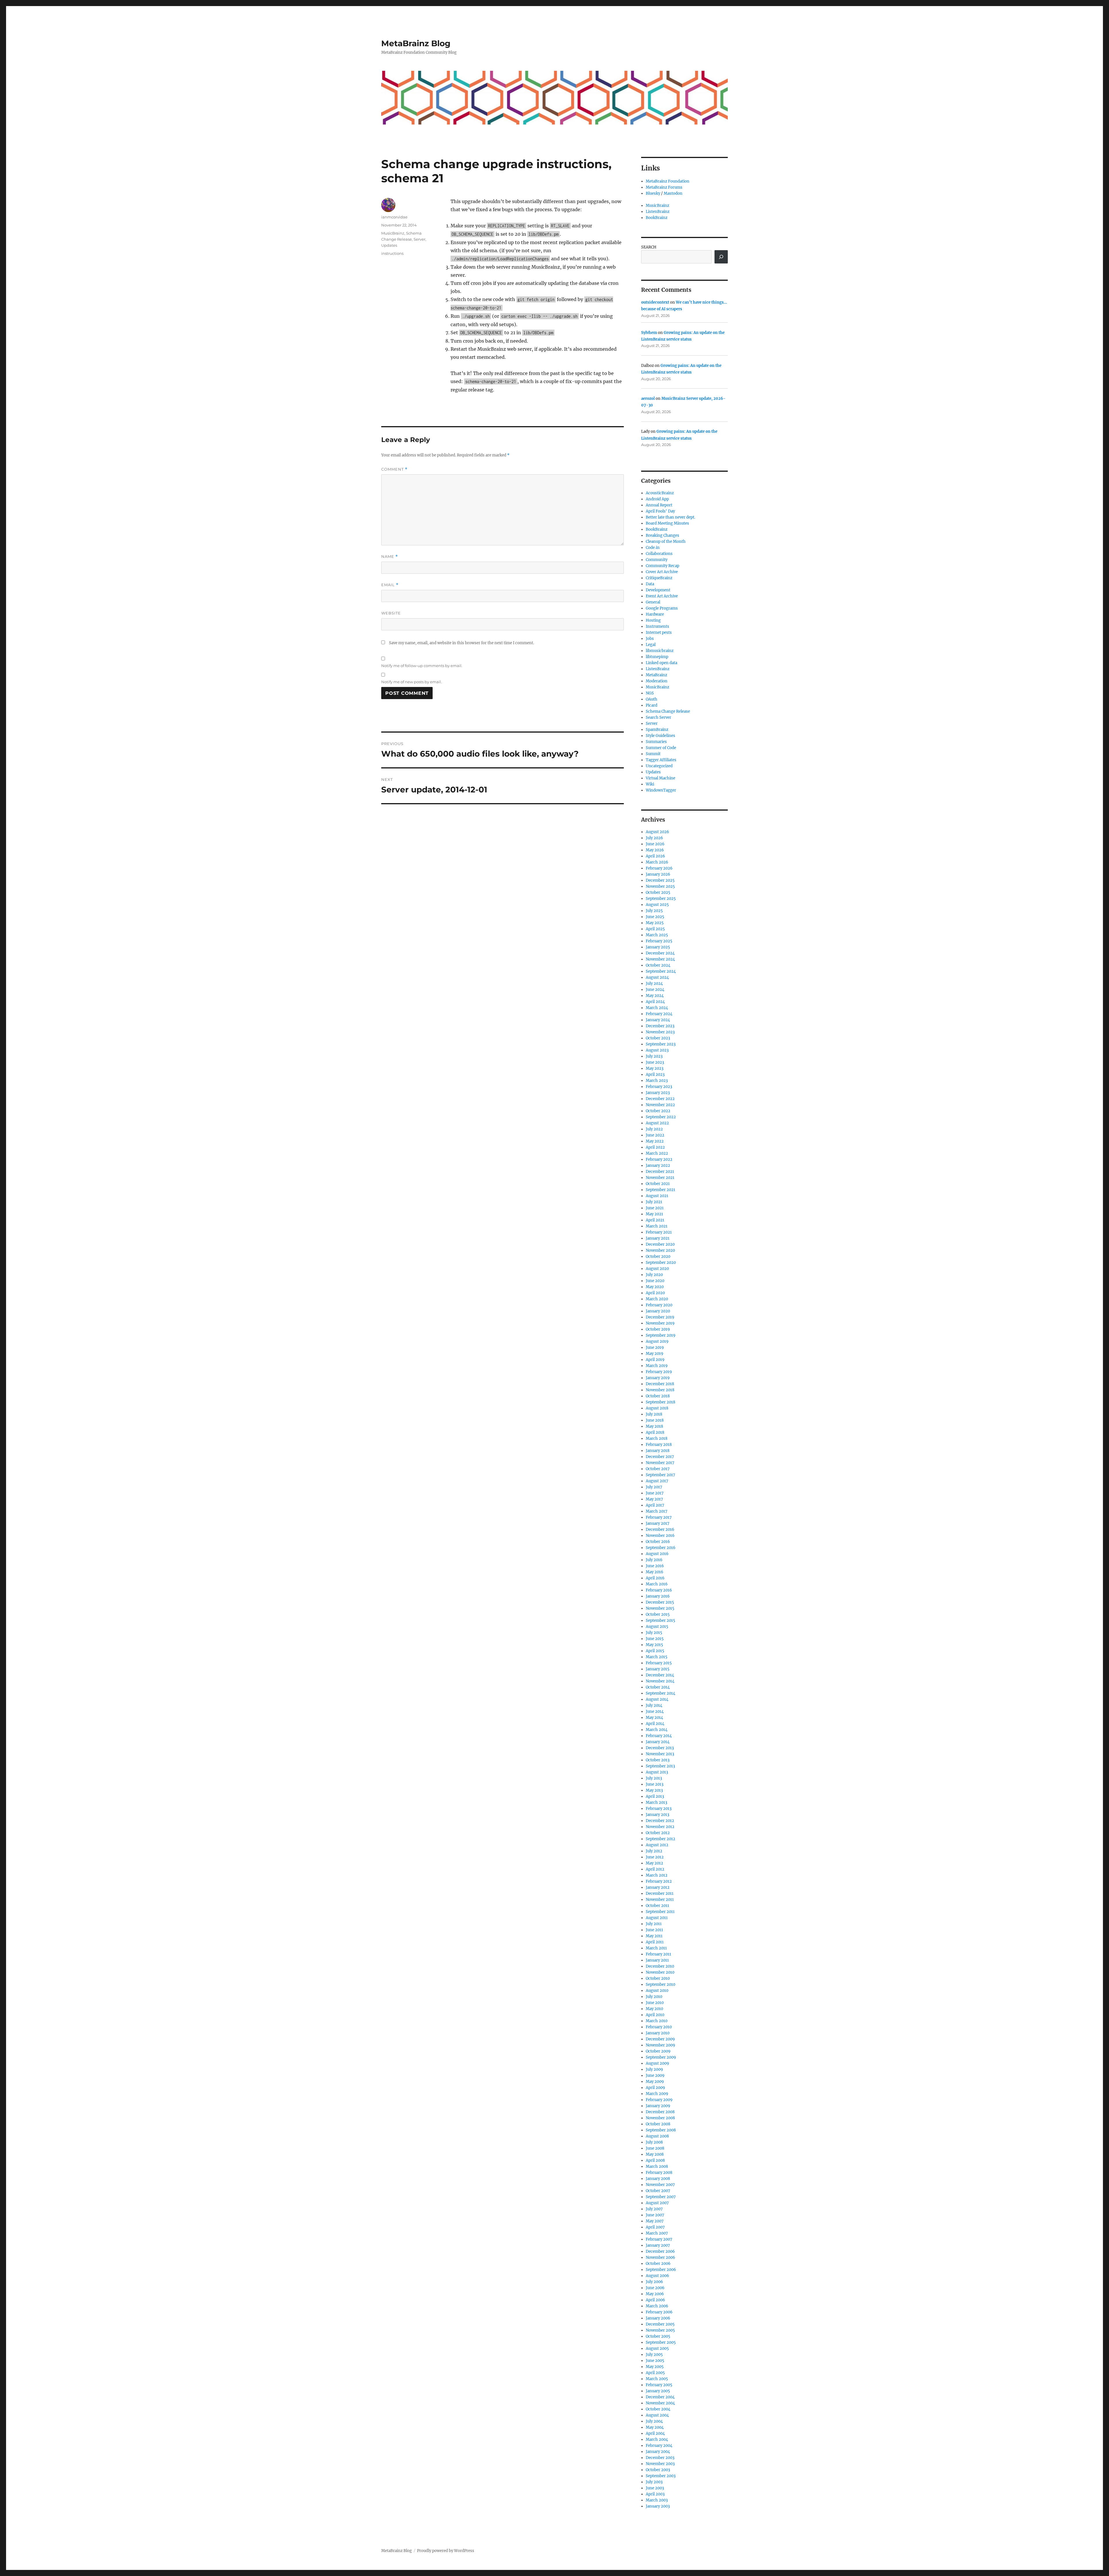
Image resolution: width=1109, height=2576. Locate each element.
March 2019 (657, 1366)
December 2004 (660, 2397)
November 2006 (660, 2258)
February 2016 (659, 1590)
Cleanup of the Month (666, 542)
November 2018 (660, 1390)
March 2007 (657, 2233)
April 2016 (655, 1578)
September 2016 (661, 1548)
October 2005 (658, 2336)
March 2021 (657, 1226)
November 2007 (660, 2185)
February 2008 (659, 2173)
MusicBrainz (393, 233)
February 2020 (659, 1305)
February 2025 (659, 941)
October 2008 (658, 2124)
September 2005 (661, 2342)
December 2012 (660, 1821)
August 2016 (657, 1554)
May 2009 (655, 2082)
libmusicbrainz (660, 651)
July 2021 (654, 1202)
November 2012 (660, 1827)
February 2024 (659, 1014)
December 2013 (660, 1748)
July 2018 (654, 1414)
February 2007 (659, 2239)
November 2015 (660, 1608)
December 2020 (660, 1244)
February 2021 (659, 1232)
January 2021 (658, 1238)
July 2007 (654, 2209)
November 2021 (660, 1178)
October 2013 (658, 1760)
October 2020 (658, 1257)
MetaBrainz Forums (664, 187)
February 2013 (659, 1809)
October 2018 (658, 1396)
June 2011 (654, 1930)
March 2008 (657, 2167)
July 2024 (654, 984)
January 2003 (658, 2506)
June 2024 (655, 990)
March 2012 (657, 1875)
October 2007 (658, 2191)
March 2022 (657, 1153)
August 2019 (657, 1341)
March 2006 (657, 2306)
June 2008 (655, 2148)
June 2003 (655, 2488)
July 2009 (654, 2069)
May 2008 (655, 2154)
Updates (389, 245)
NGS (650, 693)
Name (390, 557)
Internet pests (659, 633)
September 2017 (660, 1475)
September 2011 (660, 1912)
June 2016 (655, 1566)
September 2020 (661, 1263)
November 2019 (660, 1323)
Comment (394, 469)
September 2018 (660, 1402)
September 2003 (661, 2476)
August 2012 (657, 1845)
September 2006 (661, 2270)
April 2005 (655, 2373)
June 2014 (655, 1712)
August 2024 (657, 977)
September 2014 (660, 1693)
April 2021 (655, 1220)
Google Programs (662, 608)
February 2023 (659, 1087)
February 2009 (659, 2100)
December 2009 (660, 2039)
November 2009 (660, 2045)
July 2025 (654, 911)
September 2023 (661, 1044)
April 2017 (655, 1505)
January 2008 (658, 2179)
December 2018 (660, 1384)
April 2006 (655, 2300)
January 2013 (657, 1815)
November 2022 (660, 1105)
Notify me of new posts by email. (412, 682)
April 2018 (655, 1432)
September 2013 (660, 1766)
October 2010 (658, 1978)
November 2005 (660, 2330)
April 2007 (655, 2227)
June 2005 (655, 2361)
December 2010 (660, 1966)
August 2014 (657, 1699)
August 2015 (657, 1627)
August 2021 (657, 1196)
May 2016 (655, 1572)
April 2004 (655, 2433)
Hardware (655, 614)
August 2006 (657, 2276)
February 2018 (659, 1445)
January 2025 (658, 947)
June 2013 (655, 1784)
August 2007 (657, 2203)
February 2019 (659, 1372)
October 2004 (658, 2409)
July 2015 (654, 1633)
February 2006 (659, 2312)
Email (390, 585)
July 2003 (654, 2482)
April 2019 (655, 1360)
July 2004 (654, 2421)
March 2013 (656, 1803)
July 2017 (654, 1487)
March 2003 (657, 2500)
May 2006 (655, 2294)
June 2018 (655, 1420)
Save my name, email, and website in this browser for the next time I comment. (462, 643)
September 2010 (660, 1985)
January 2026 (658, 874)
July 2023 (654, 1056)
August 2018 (657, 1408)
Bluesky (653, 193)
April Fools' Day (660, 511)
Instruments (657, 626)
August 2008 (657, 2136)
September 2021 (660, 1190)
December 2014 (660, 1675)
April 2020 (655, 1293)
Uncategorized (659, 766)
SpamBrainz (657, 730)
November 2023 (660, 1032)
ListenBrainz (658, 212)
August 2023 (657, 1050)
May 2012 (654, 1863)
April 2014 (655, 1724)
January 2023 (658, 1093)
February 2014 (659, 1736)
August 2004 (657, 2415)
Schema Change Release (668, 711)
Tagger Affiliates (661, 760)
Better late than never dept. (670, 517)
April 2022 (655, 1147)
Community (657, 560)
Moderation (657, 681)
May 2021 (654, 1214)
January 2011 (657, 1960)
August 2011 (657, 1918)
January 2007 (658, 2245)
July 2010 (654, 1997)
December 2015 (660, 1602)
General (653, 602)
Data (650, 584)
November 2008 (660, 2118)
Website (391, 613)
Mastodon (673, 193)
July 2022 (654, 1129)
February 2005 (659, 2385)
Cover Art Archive (662, 572)
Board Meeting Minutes (667, 523)
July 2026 (654, 838)
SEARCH (649, 247)
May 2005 (655, 2367)
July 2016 (654, 1560)
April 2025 (655, 929)
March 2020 (657, 1299)
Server (419, 239)
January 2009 (658, 2106)
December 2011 (660, 1894)
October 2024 (658, 965)
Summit (653, 754)
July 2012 (654, 1851)
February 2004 (659, 2446)
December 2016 (660, 1530)
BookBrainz (657, 218)
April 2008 (655, 2160)
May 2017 (654, 1499)
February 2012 (659, 1881)
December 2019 (660, 1317)
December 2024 (660, 953)
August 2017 (657, 1481)
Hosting (653, 620)
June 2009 (655, 2076)
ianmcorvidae (394, 217)
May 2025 (655, 923)
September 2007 (661, 2197)
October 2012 (658, 1833)
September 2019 (661, 1335)
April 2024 (655, 1002)
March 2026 (657, 862)
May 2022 (655, 1141)
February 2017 (659, 1517)
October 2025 (658, 893)
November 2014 (660, 1681)
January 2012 (658, 1887)
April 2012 (655, 1869)
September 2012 (660, 1839)
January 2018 (658, 1451)
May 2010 (654, 2009)
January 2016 (658, 1596)
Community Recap (663, 566)
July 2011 (654, 1924)
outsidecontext (655, 302)
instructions (392, 253)
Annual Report (659, 505)
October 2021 (658, 1184)
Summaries (656, 742)
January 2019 (658, 1378)
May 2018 (654, 1426)
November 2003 (660, 2464)
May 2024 (655, 996)
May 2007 (655, 2221)
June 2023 (655, 1062)
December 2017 (660, 1457)
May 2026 (655, 850)
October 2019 (658, 1329)
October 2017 (658, 1469)
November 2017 (660, 1463)
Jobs (650, 639)
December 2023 (660, 1026)
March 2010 (657, 2021)
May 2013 (654, 1790)
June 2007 (655, 2215)
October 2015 (658, 1614)
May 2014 (654, 1718)
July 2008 (654, 2142)
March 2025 (657, 935)
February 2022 (659, 1159)
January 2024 (658, 1020)
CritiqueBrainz (659, 578)
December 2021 (660, 1172)
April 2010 (655, 2015)
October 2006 (658, 2264)
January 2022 (658, 1166)
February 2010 (659, 2027)
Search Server (658, 717)
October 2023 (658, 1038)
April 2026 (655, 856)
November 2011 (660, 1900)
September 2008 (661, 2130)
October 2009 (658, 2051)
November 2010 (660, 1972)
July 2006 (654, 2282)
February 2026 (659, 868)
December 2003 (660, 2458)
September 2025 (661, 899)
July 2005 (654, 2355)
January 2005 (658, 2391)
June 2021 (655, 1208)
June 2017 (655, 1493)
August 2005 (657, 2349)
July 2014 (654, 1705)
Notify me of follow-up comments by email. (422, 666)
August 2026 (657, 832)
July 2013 (654, 1778)
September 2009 (661, 2057)
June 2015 (655, 1639)
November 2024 (660, 959)
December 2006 (660, 2251)
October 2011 (657, 1906)
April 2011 (655, 1942)
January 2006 (658, 2318)
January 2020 (658, 1311)
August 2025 (657, 905)
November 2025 (660, 886)
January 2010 (658, 2033)
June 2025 (655, 917)
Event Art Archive (662, 596)
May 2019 (655, 1354)
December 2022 (660, 1099)
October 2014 (658, 1687)
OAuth (652, 699)
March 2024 (657, 1008)
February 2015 (659, 1663)
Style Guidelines (660, 736)
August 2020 (657, 1269)
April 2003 (655, 2494)
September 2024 (661, 971)
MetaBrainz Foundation (668, 181)
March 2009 (657, 2094)
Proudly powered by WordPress (446, 2551)
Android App (657, 499)
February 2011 (658, 1954)
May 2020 (655, 1287)
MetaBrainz (656, 675)
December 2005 (660, 2324)
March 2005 (657, 2379)
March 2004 (657, 2440)
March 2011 (656, 1948)
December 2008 (660, 2112)
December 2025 (660, 880)
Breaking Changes (663, 535)
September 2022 (661, 1117)
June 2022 (655, 1135)
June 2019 (655, 1348)
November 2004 (660, 2403)
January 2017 (658, 1523)
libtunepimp (657, 657)
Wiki (650, 784)
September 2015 (660, 1621)
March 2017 (657, 1511)
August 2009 (657, 2063)
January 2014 (658, 1742)
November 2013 (660, 1754)
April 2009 (655, 2088)
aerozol (648, 399)
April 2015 (655, 1651)
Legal (651, 645)
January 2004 (658, 2452)
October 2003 (658, 2470)
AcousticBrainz (660, 493)
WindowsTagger (661, 790)
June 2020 (655, 1281)
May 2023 (655, 1068)
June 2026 (655, 844)
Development (658, 590)
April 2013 (655, 1796)
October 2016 (658, 1542)
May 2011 (654, 1936)
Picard (652, 705)
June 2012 (655, 1857)
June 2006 (655, 2288)
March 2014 (657, 1730)
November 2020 (660, 1250)
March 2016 (657, 1584)
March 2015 (657, 1657)
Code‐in (653, 548)
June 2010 (655, 2003)
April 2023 (655, 1075)
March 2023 (657, 1081)
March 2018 (657, 1439)
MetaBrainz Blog (416, 43)
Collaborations (659, 554)
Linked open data (662, 663)
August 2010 (657, 1991)
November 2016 (660, 1536)
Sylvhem (649, 333)
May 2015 (654, 1645)
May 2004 (655, 2427)
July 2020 (654, 1275)
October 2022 (658, 1111)
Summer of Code (661, 748)
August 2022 (657, 1123)
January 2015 (658, 1669)
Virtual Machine (660, 778)
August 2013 (657, 1772)
